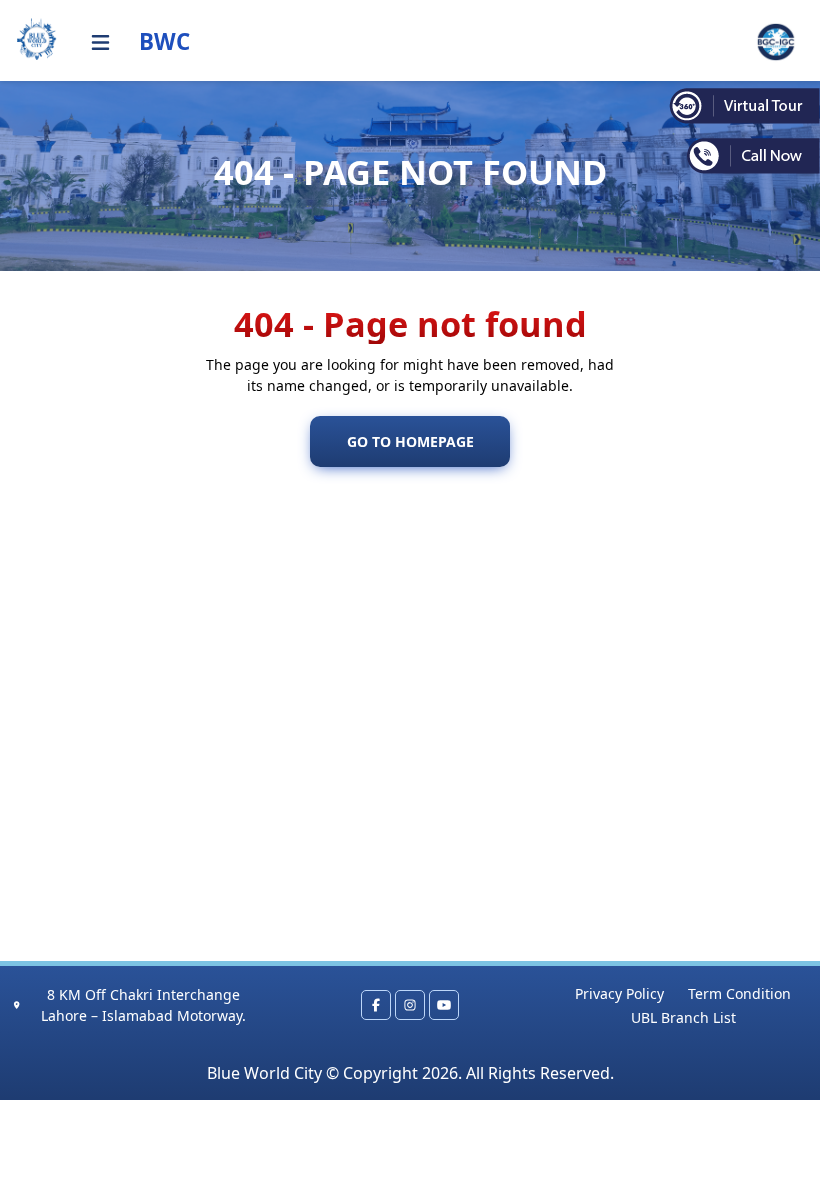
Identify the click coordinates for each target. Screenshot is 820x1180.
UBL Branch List (683, 1017)
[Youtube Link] (444, 1005)
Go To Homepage (410, 441)
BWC (164, 41)
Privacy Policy (619, 993)
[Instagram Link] (410, 1005)
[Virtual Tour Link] (744, 104)
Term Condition (739, 993)
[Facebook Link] (376, 1005)
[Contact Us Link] (744, 155)
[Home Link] (37, 39)
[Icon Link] (100, 42)
